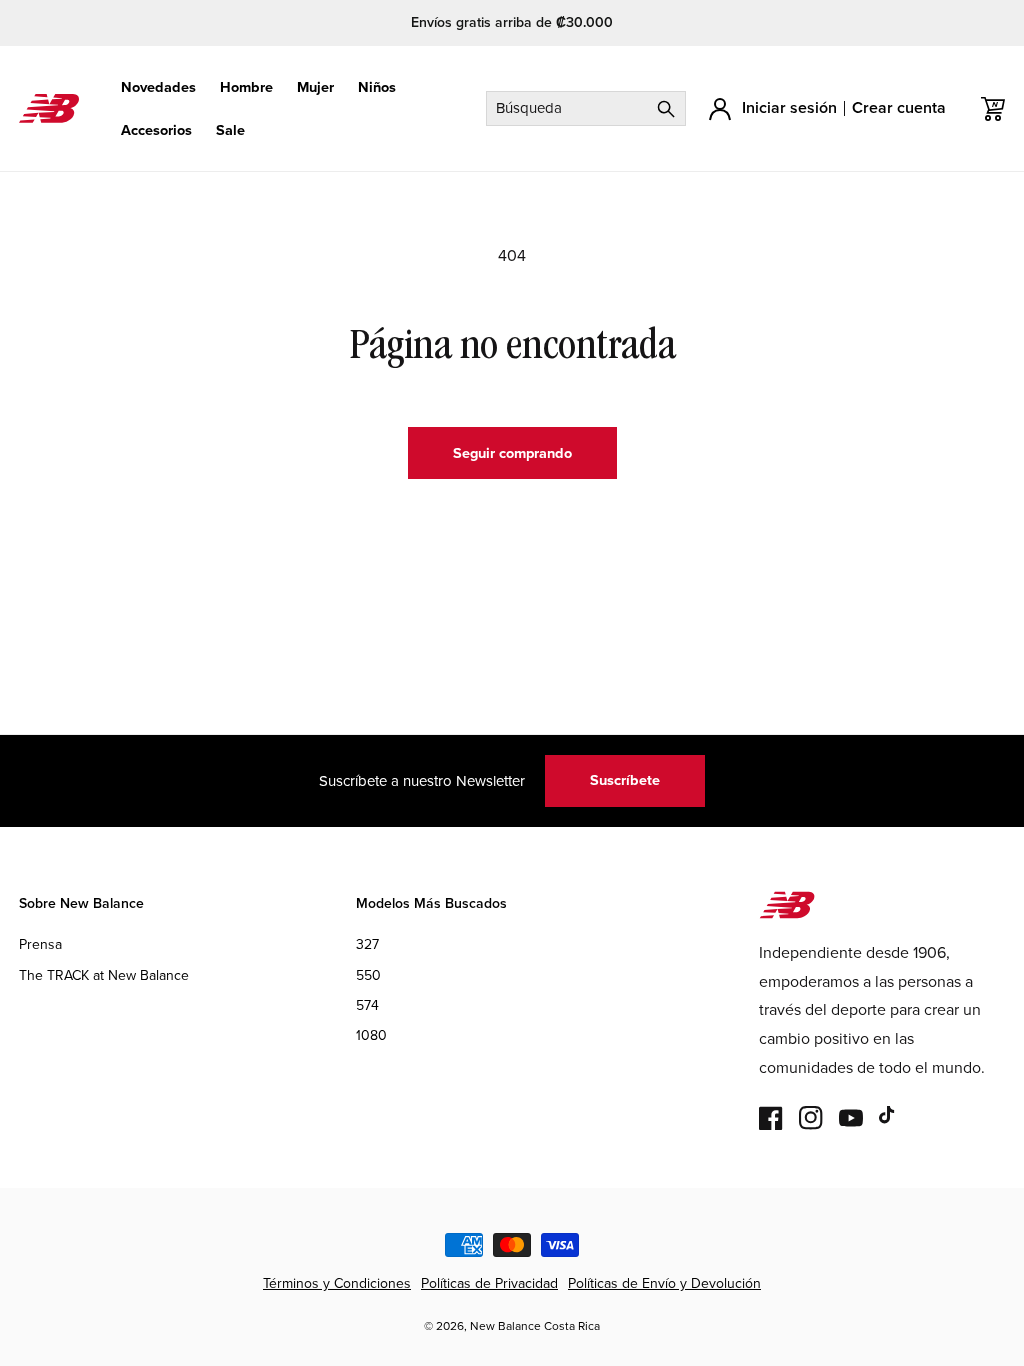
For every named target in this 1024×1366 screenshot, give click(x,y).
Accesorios (156, 130)
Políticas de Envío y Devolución (664, 1283)
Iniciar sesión (789, 107)
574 (367, 1005)
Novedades (158, 87)
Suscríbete (625, 780)
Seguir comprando (512, 453)
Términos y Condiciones (337, 1283)
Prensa (40, 944)
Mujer (315, 87)
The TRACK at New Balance (104, 975)
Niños (377, 87)
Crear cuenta (899, 107)
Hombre (246, 87)
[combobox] (586, 108)
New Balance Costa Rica (535, 1326)
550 (368, 975)
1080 (371, 1035)
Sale (230, 130)
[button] (158, 87)
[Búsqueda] (666, 108)
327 (367, 944)
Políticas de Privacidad (489, 1283)
